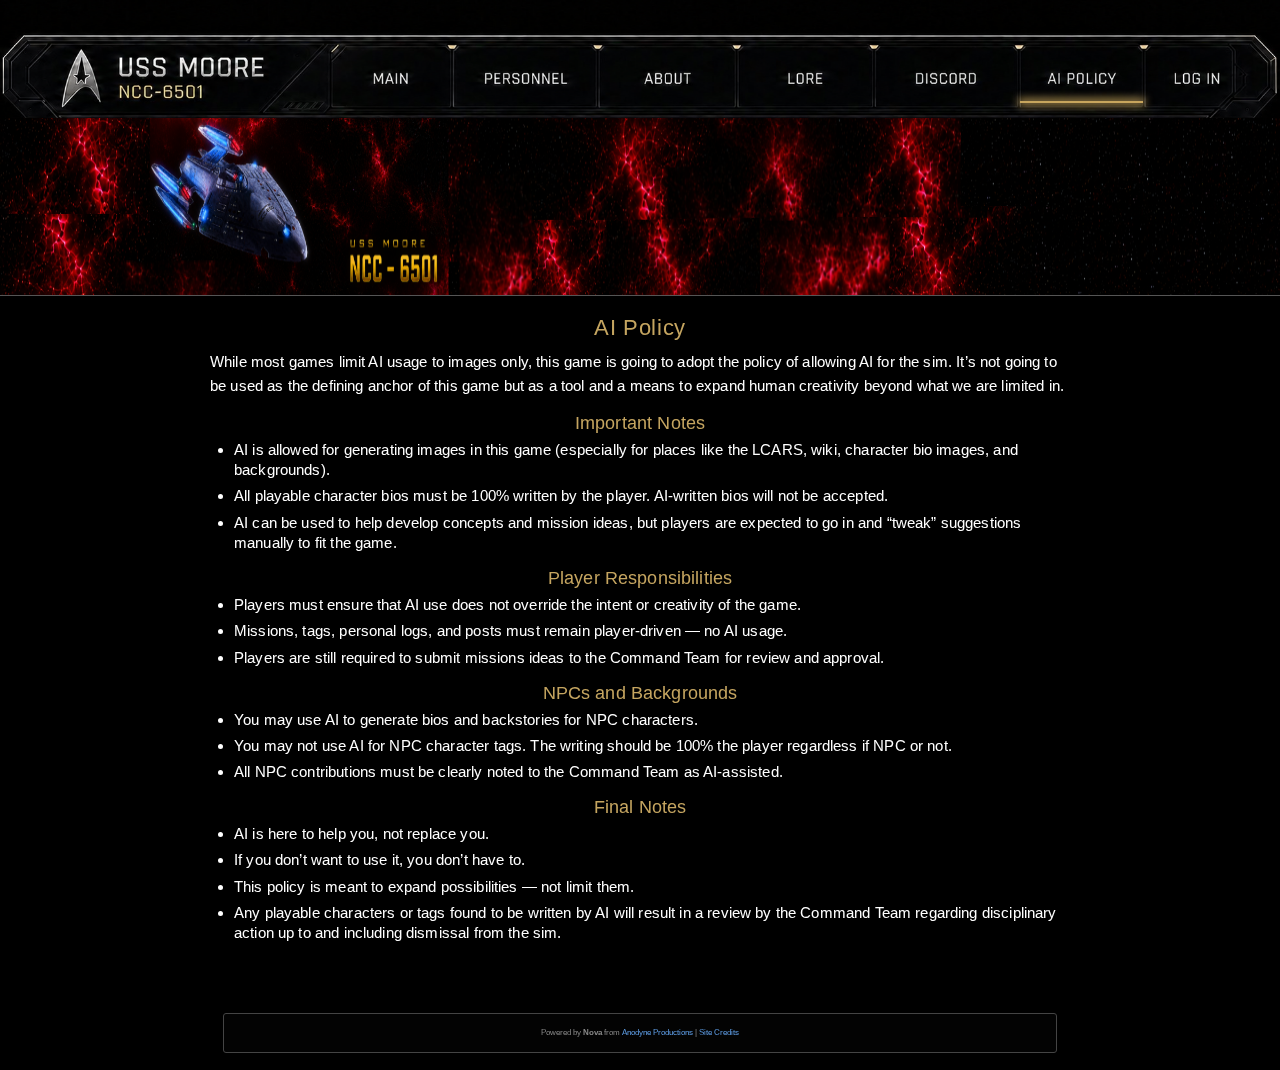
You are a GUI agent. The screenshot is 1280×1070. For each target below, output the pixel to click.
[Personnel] (548, 45)
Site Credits (719, 1032)
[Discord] (915, 45)
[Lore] (794, 45)
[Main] (410, 45)
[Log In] (1167, 45)
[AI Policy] (1051, 45)
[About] (686, 45)
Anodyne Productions (657, 1032)
